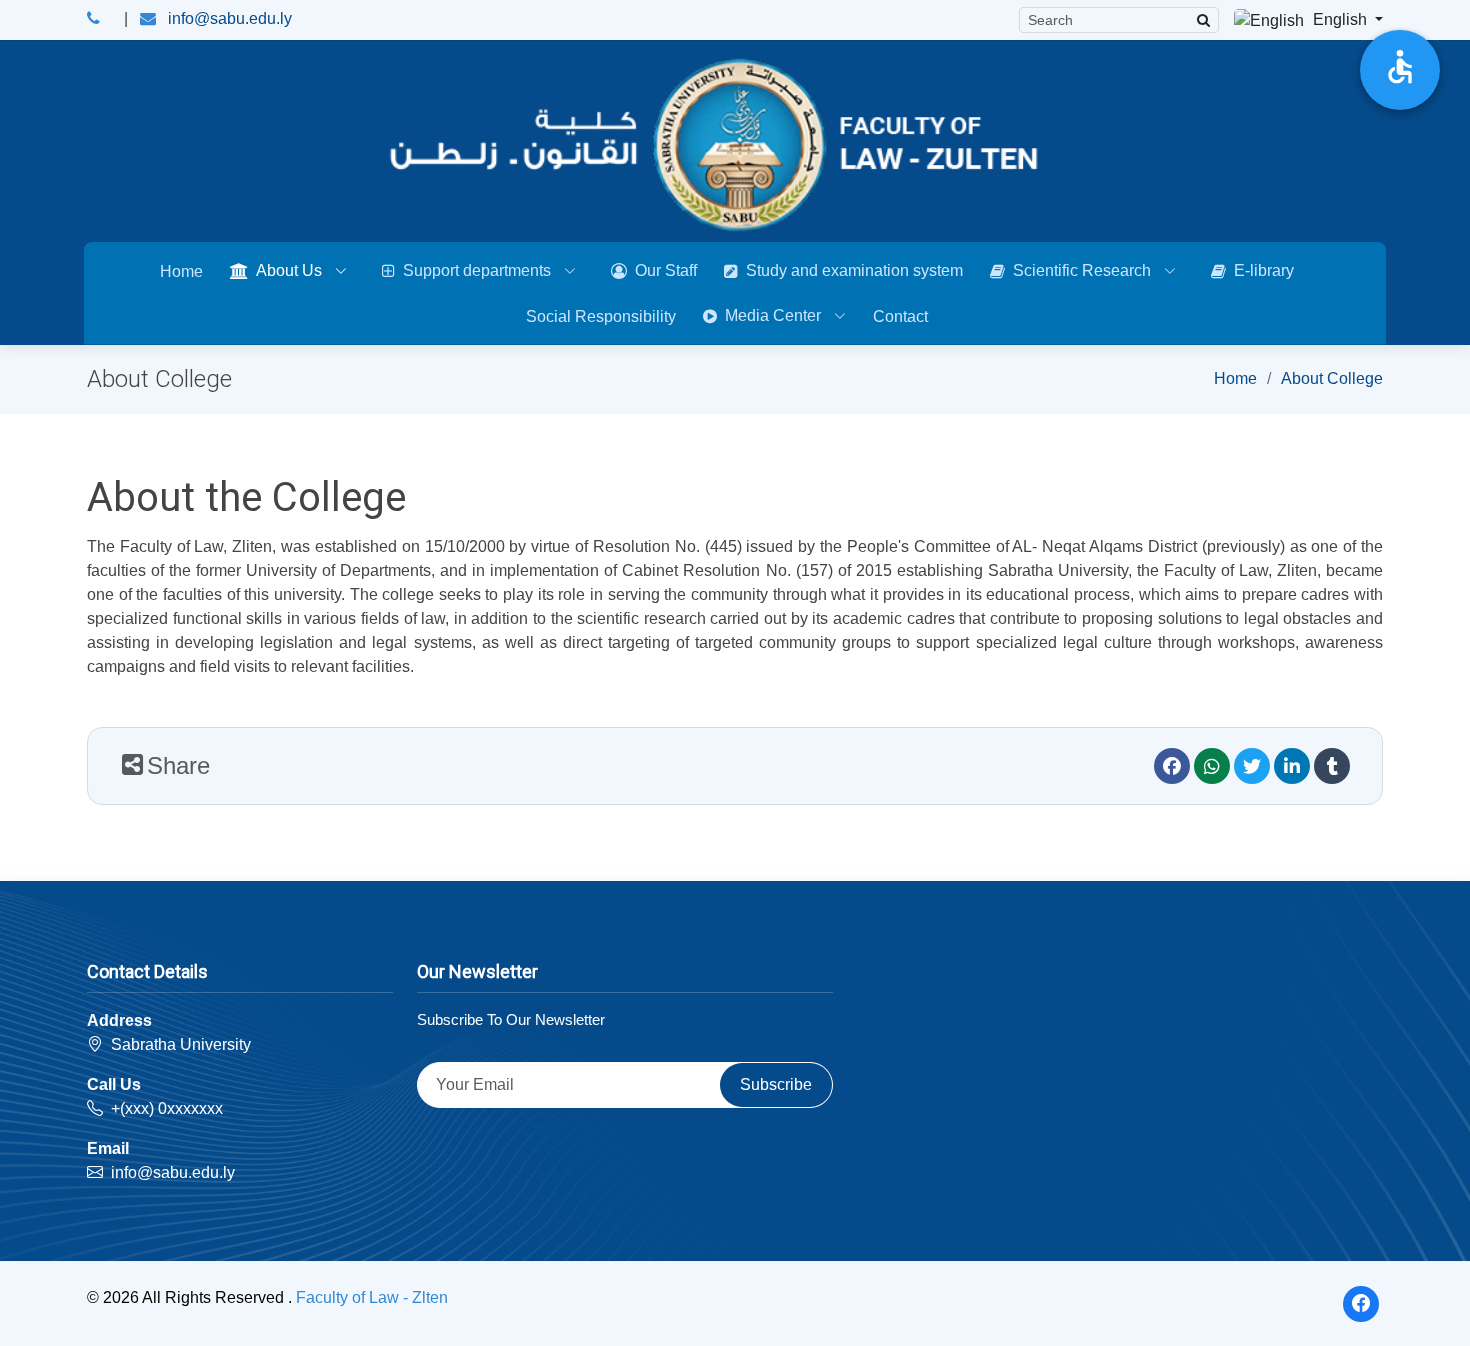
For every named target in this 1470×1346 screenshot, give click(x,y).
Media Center (773, 315)
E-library (1264, 270)
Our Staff (666, 270)
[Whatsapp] (1212, 766)
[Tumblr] (1332, 766)
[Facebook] (1172, 766)
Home (181, 271)
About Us (289, 270)
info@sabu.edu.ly (230, 18)
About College (1332, 378)
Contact (900, 316)
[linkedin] (1292, 766)
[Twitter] (1252, 766)
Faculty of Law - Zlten (372, 1297)
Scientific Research (1082, 270)
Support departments (477, 270)
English (1340, 19)
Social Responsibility (601, 316)
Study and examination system (854, 270)
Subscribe (776, 1084)
